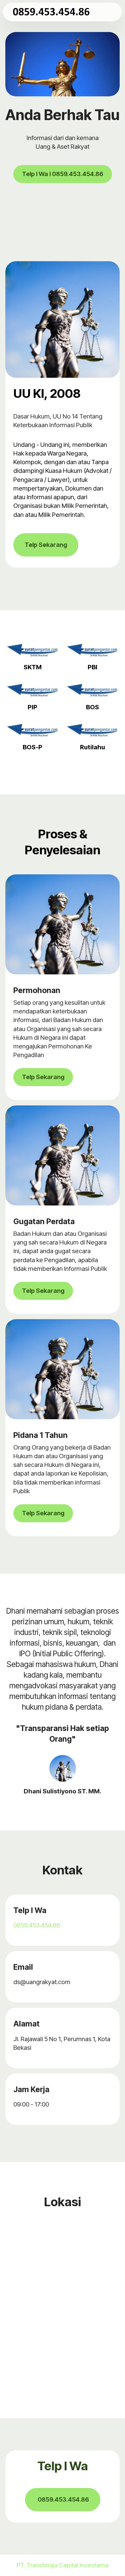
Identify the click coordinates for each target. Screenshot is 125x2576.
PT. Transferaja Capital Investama (62, 2565)
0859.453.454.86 (37, 1925)
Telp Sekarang (46, 545)
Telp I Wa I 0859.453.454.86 (63, 174)
